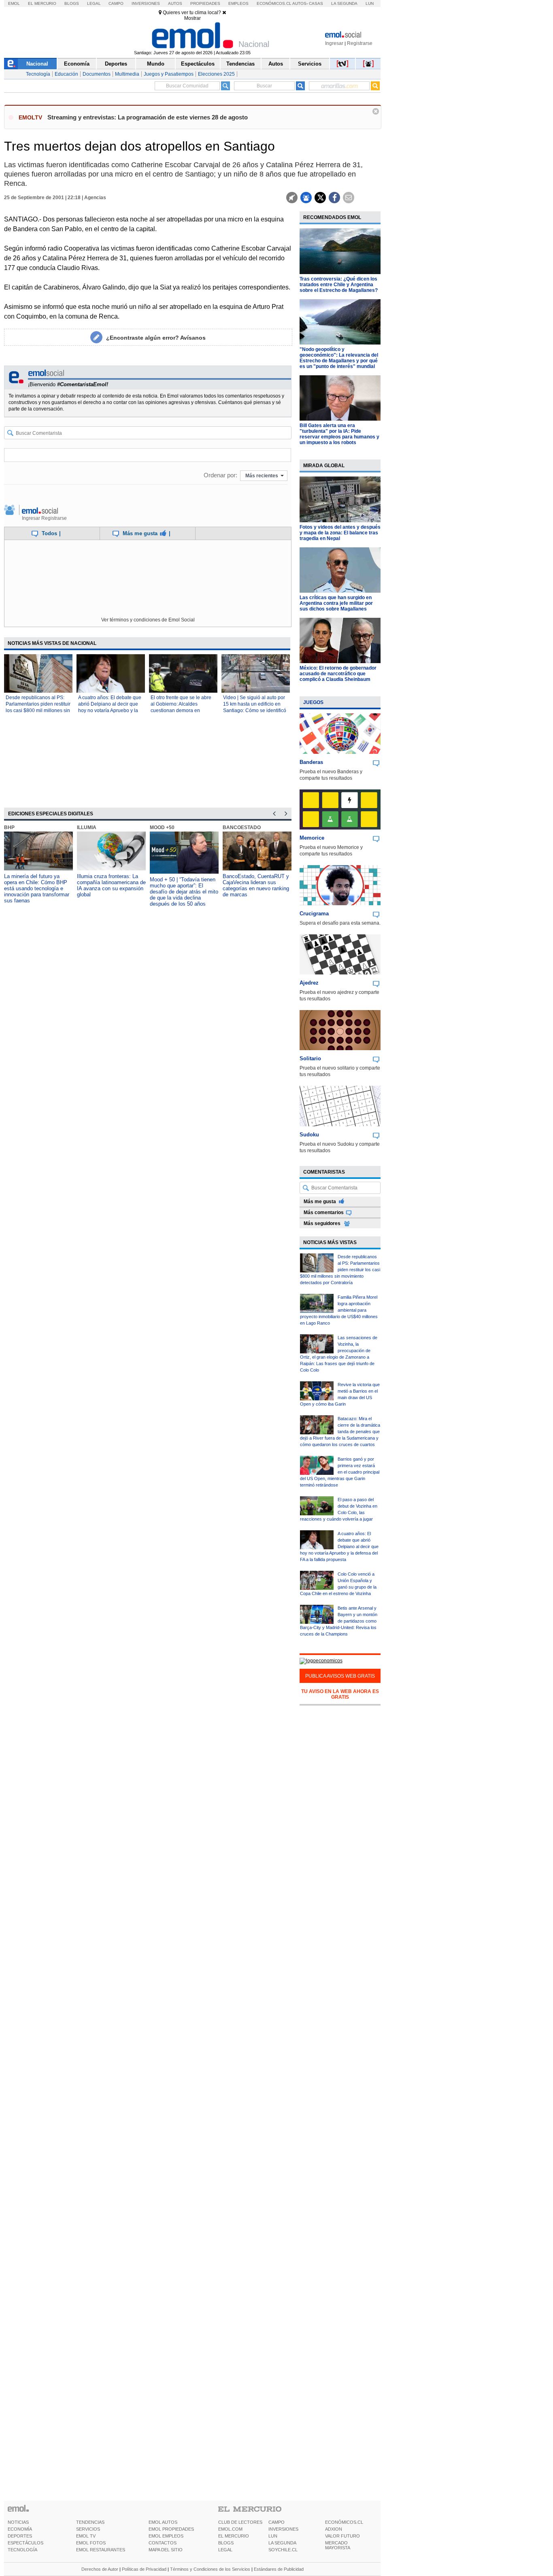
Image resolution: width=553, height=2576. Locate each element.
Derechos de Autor (100, 2569)
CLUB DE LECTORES (240, 2522)
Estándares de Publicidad (279, 2569)
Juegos (313, 702)
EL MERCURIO (234, 2536)
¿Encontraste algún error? (156, 338)
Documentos (97, 74)
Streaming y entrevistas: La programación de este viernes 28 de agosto (148, 117)
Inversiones (146, 3)
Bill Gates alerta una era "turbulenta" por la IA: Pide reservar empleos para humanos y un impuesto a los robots (339, 434)
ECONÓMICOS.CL (344, 2522)
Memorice (312, 838)
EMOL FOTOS (91, 2543)
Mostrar (192, 18)
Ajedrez (309, 983)
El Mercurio (42, 3)
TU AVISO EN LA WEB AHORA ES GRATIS (340, 1694)
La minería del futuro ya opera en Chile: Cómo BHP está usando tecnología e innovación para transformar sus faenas (37, 888)
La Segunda (344, 3)
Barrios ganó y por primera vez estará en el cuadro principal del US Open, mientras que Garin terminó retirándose (340, 1472)
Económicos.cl (274, 3)
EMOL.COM (230, 2529)
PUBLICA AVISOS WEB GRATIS (340, 1676)
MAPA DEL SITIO (166, 2550)
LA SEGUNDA (282, 2543)
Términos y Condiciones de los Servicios (210, 2569)
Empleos (238, 3)
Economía (77, 64)
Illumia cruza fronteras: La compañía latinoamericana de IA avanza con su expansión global (111, 885)
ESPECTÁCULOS (26, 2543)
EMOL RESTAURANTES (101, 2550)
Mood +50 (162, 827)
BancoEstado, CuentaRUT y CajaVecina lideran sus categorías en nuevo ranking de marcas (256, 885)
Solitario (310, 1058)
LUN (273, 2536)
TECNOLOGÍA (22, 2550)
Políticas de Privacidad (144, 2569)
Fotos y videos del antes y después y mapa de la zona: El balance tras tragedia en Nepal (340, 533)
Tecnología (38, 74)
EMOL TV (86, 2536)
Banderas (311, 762)
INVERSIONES (283, 2529)
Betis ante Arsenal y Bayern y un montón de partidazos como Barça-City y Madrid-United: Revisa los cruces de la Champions (339, 1621)
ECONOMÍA (20, 2529)
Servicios (310, 64)
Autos (175, 3)
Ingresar (334, 43)
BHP (9, 827)
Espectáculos (198, 64)
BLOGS (226, 2543)
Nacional (37, 64)
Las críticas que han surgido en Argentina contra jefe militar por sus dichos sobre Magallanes (336, 603)
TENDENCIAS (90, 2522)
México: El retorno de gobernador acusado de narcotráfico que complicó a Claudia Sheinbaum (338, 674)
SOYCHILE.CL (283, 2550)
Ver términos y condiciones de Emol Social (148, 620)
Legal (94, 3)
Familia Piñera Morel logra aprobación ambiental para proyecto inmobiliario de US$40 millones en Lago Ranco (339, 1310)
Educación (66, 74)
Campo (116, 3)
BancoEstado (242, 827)
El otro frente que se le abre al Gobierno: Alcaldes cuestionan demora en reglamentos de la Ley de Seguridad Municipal (181, 710)
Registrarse (360, 43)
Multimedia (127, 74)
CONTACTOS (163, 2543)
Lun (370, 3)
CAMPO (276, 2522)
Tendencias (240, 64)
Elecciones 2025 (216, 74)
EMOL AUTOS (163, 2522)
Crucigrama (314, 914)
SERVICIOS (88, 2529)
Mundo (156, 64)
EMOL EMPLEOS (166, 2536)
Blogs (72, 3)
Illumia (87, 827)
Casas (316, 3)
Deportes (116, 64)
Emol (14, 3)
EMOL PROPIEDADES (171, 2529)
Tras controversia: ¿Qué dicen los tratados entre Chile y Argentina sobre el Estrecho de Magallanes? (339, 285)
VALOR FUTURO (342, 2536)
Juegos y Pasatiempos (169, 74)
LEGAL (225, 2550)
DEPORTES (20, 2536)
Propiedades (205, 3)
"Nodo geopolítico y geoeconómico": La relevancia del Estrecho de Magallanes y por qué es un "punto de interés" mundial (339, 358)
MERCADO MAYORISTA (338, 2545)
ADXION (334, 2529)
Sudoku (309, 1135)
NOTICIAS (18, 2522)
